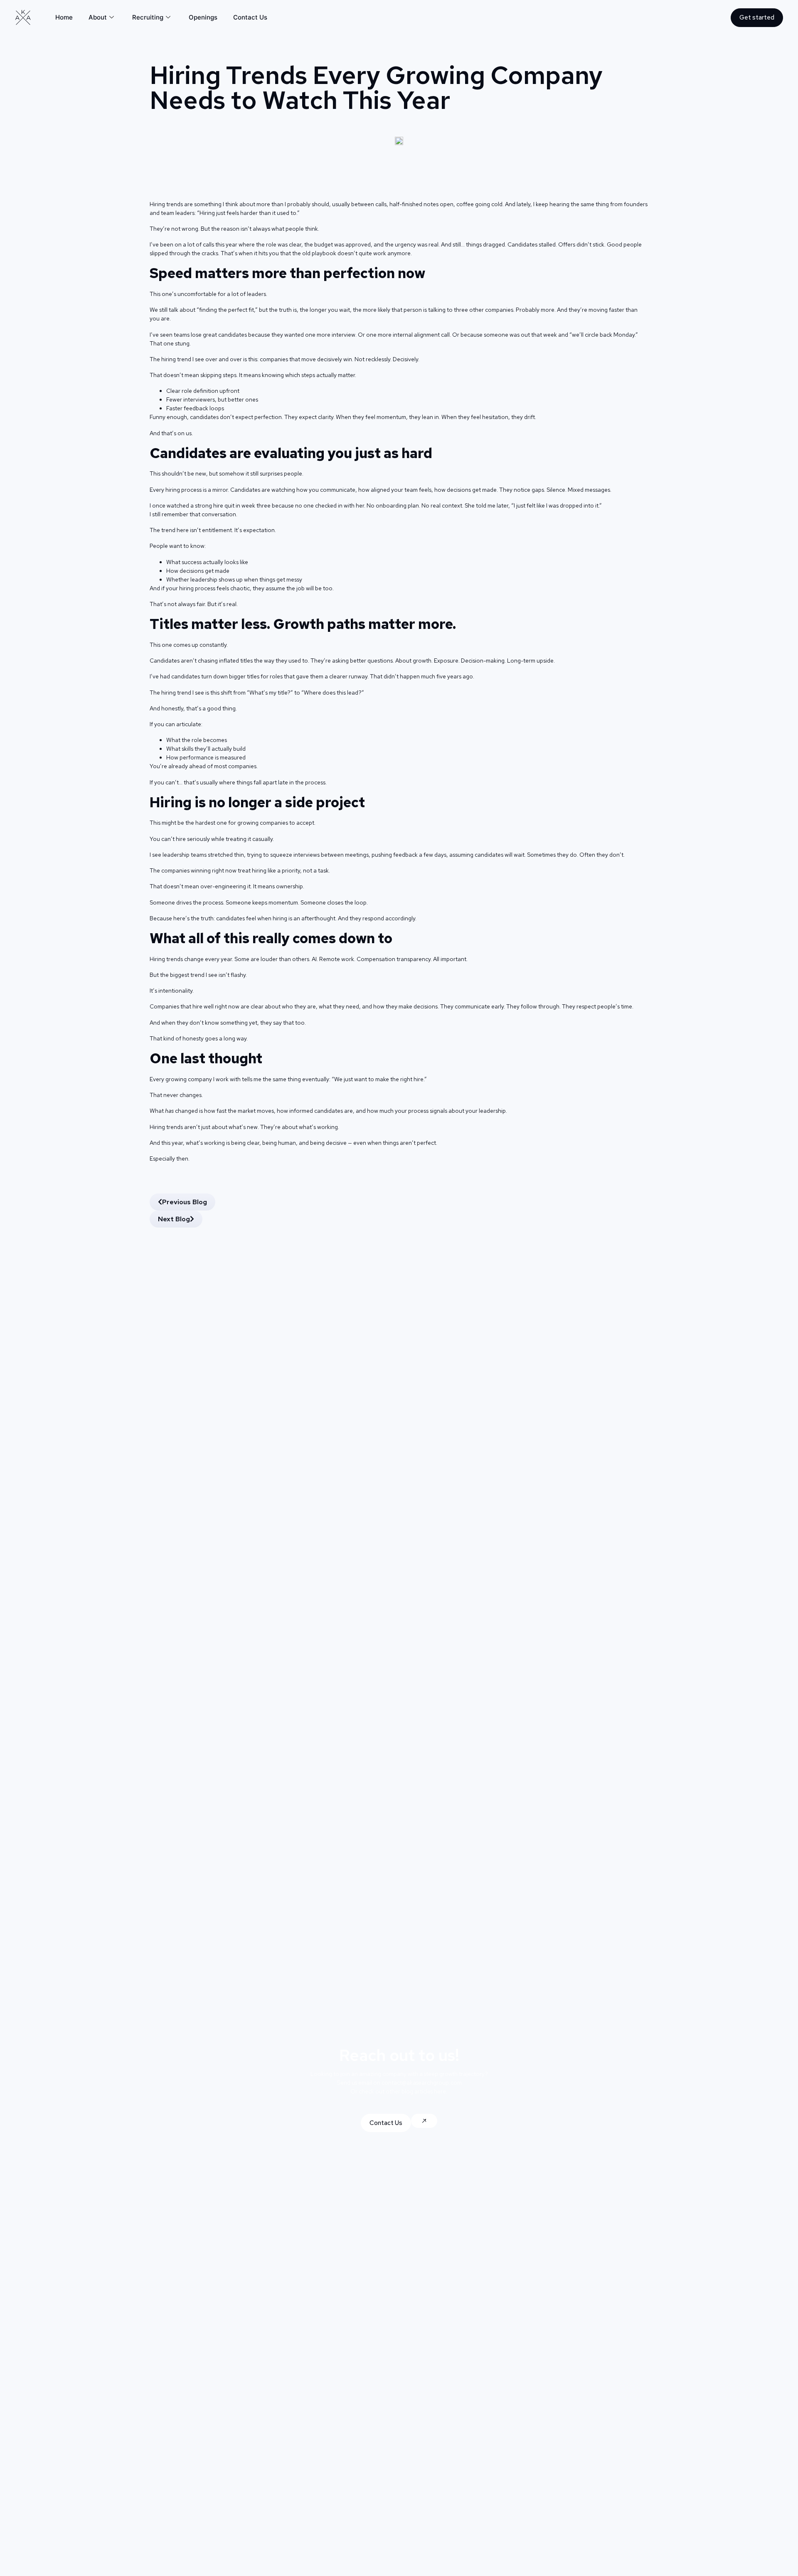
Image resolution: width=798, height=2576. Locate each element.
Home (64, 17)
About (98, 17)
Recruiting (148, 17)
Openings (203, 17)
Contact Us (250, 17)
